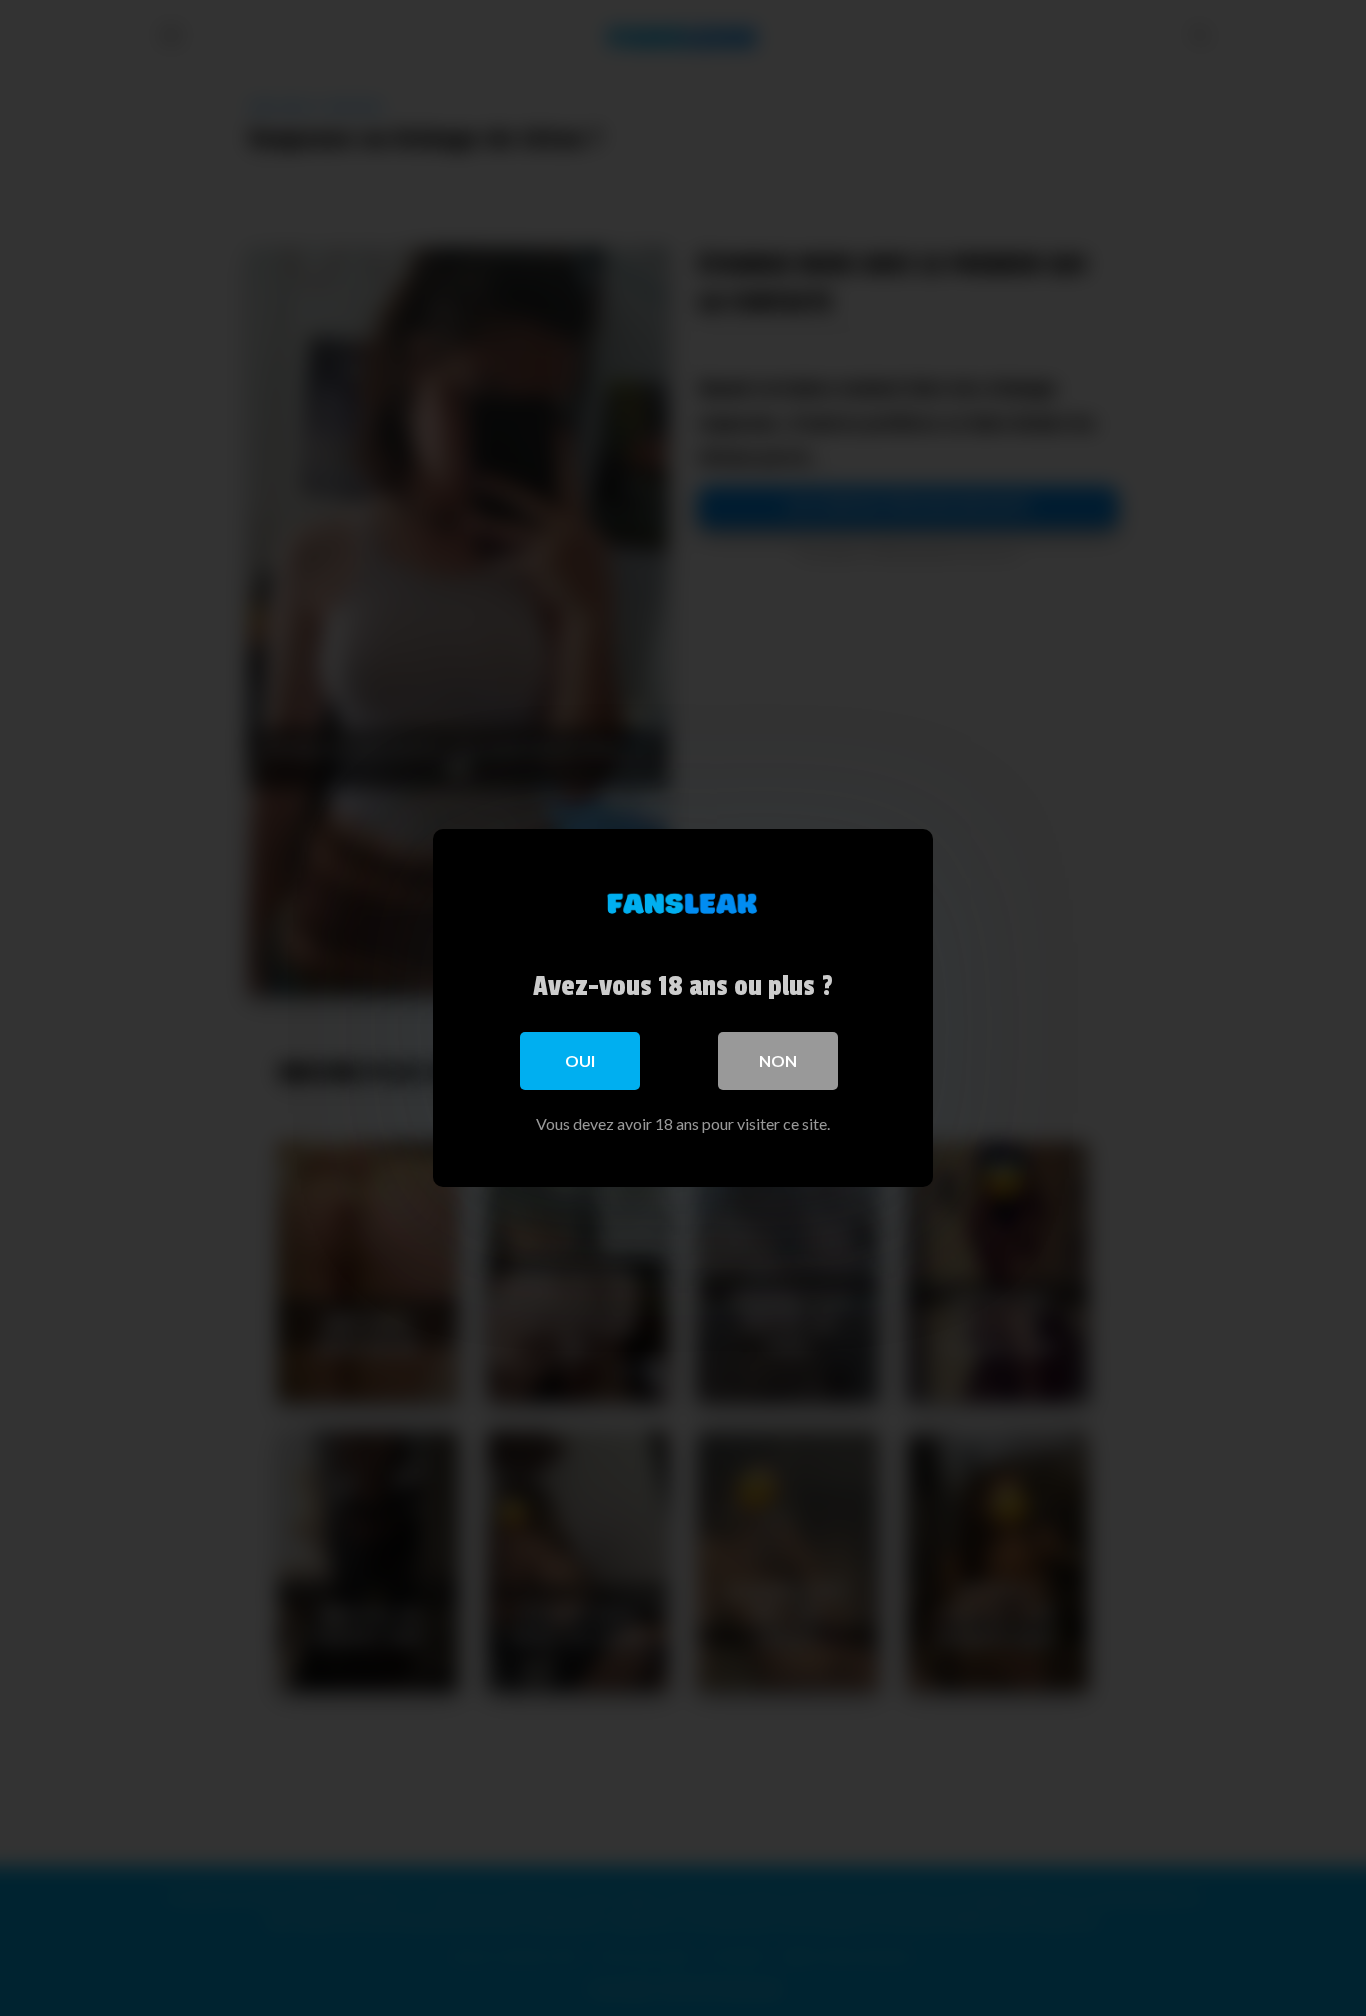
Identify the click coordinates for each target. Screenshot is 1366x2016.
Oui (580, 1060)
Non (778, 1060)
